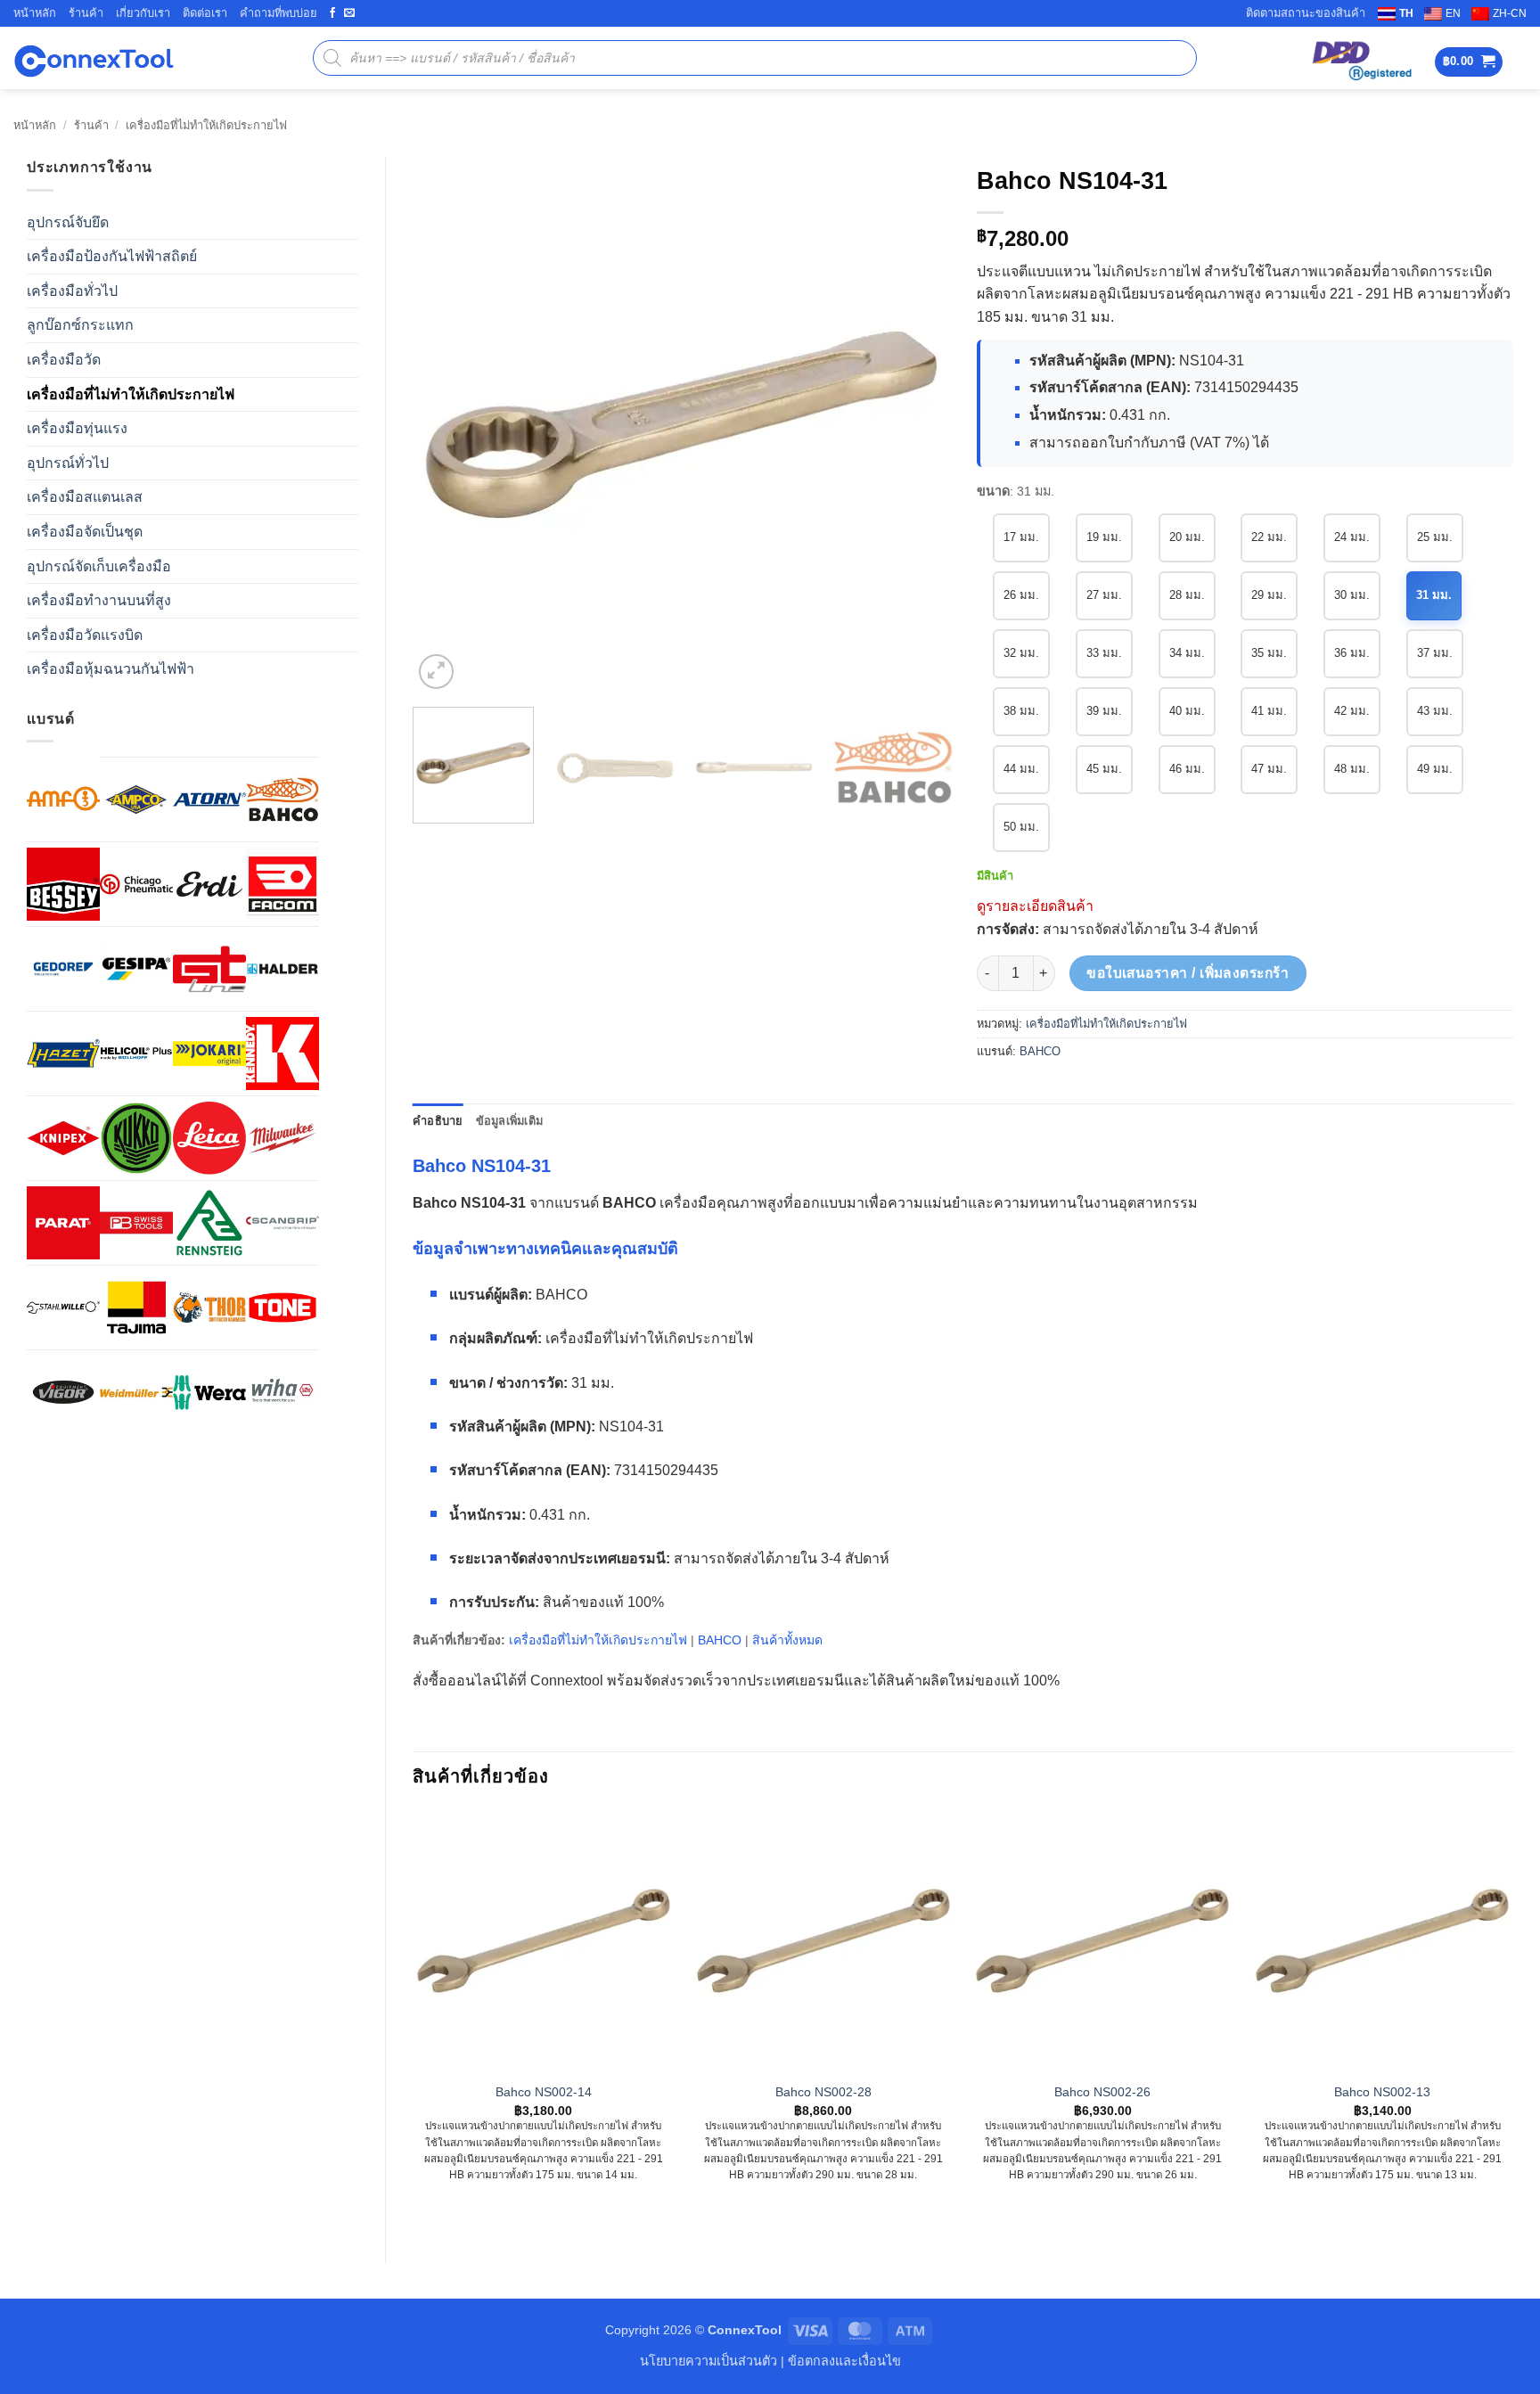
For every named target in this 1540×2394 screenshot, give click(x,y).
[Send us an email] (349, 13)
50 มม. (1021, 827)
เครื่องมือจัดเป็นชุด (85, 532)
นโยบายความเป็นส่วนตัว (709, 2361)
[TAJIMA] (136, 1308)
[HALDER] (283, 969)
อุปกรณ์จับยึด (68, 222)
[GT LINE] (209, 969)
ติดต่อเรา (205, 13)
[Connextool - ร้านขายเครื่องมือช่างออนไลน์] (94, 58)
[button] (1469, 62)
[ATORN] (209, 799)
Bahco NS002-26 (1102, 2092)
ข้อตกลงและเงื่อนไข (844, 2361)
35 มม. (1269, 653)
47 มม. (1269, 769)
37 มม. (1435, 653)
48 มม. (1352, 769)
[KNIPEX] (63, 1138)
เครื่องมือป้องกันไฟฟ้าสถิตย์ (112, 256)
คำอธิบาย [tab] (438, 1121)
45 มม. (1104, 769)
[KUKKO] (136, 1138)
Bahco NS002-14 (544, 2092)
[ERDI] (209, 884)
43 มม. (1435, 711)
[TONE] (283, 1308)
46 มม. (1187, 769)
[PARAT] (63, 1223)
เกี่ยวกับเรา (143, 13)
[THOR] (209, 1308)
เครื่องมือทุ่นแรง (77, 428)
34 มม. (1187, 653)
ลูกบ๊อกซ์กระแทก (80, 325)
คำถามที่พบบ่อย (279, 13)
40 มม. (1187, 711)
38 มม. (1021, 711)
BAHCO (1040, 1051)
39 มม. (1104, 711)
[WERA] (209, 1392)
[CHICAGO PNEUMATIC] (136, 884)
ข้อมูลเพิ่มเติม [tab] (510, 1121)
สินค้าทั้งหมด (787, 1640)
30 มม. (1352, 595)
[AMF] (63, 799)
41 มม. (1269, 711)
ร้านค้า (86, 13)
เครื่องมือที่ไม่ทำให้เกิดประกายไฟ (206, 125)
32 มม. (1021, 653)
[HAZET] (63, 1054)
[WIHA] (283, 1392)
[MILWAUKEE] (283, 1138)
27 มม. (1104, 595)
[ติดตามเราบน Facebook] (332, 13)
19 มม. (1104, 537)
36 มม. (1352, 653)
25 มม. (1435, 537)
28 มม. (1187, 595)
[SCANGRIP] (283, 1223)
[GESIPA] (136, 969)
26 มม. (1021, 595)
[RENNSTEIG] (209, 1223)
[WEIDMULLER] (136, 1392)
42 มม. (1352, 711)
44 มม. (1021, 769)
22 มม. (1269, 537)
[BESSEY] (63, 884)
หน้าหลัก (35, 13)
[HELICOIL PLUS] (136, 1054)
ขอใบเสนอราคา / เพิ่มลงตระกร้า (1188, 973)
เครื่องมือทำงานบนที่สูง (99, 600)
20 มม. (1187, 537)
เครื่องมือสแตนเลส (85, 497)
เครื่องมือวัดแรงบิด (85, 635)
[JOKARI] (209, 1054)
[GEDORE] (63, 969)
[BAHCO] (283, 799)
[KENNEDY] (283, 1054)
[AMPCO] (136, 799)
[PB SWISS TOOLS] (136, 1223)
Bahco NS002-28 (823, 2092)
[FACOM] (283, 884)
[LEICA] (209, 1138)
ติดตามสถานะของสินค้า (1306, 13)
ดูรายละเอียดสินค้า (1035, 906)
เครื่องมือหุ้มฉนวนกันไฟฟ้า (111, 669)
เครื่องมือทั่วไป (72, 291)
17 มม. (1021, 537)
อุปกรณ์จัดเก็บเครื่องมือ (99, 566)
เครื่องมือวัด (64, 360)
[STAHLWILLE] (63, 1308)
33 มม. (1104, 653)
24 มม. (1352, 537)
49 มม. (1435, 769)
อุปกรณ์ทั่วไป (68, 463)
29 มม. (1269, 595)
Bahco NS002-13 (1382, 2092)
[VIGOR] (63, 1392)
